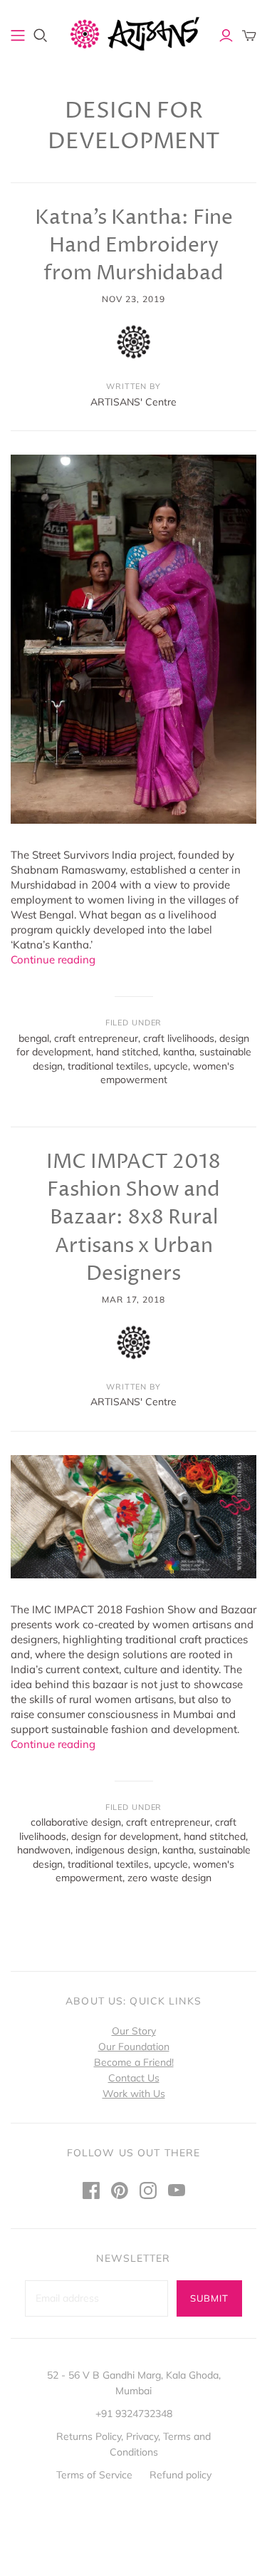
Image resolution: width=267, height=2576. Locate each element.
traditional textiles (108, 1066)
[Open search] (41, 36)
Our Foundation (134, 2047)
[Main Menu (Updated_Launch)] (18, 36)
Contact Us (134, 2078)
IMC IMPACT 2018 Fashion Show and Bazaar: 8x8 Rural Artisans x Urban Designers (133, 1218)
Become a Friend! (134, 2062)
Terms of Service (94, 2475)
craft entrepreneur (96, 1038)
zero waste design (169, 1878)
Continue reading (53, 959)
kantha (179, 1052)
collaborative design (76, 1822)
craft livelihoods (179, 1038)
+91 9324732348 (134, 2414)
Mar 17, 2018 (134, 1299)
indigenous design (116, 1850)
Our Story (134, 2031)
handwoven (44, 1850)
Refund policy (180, 2475)
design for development (125, 1836)
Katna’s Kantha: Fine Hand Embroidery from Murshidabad (134, 246)
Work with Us (134, 2094)
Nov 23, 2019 (133, 299)
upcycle (171, 1066)
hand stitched (127, 1052)
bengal (34, 1038)
